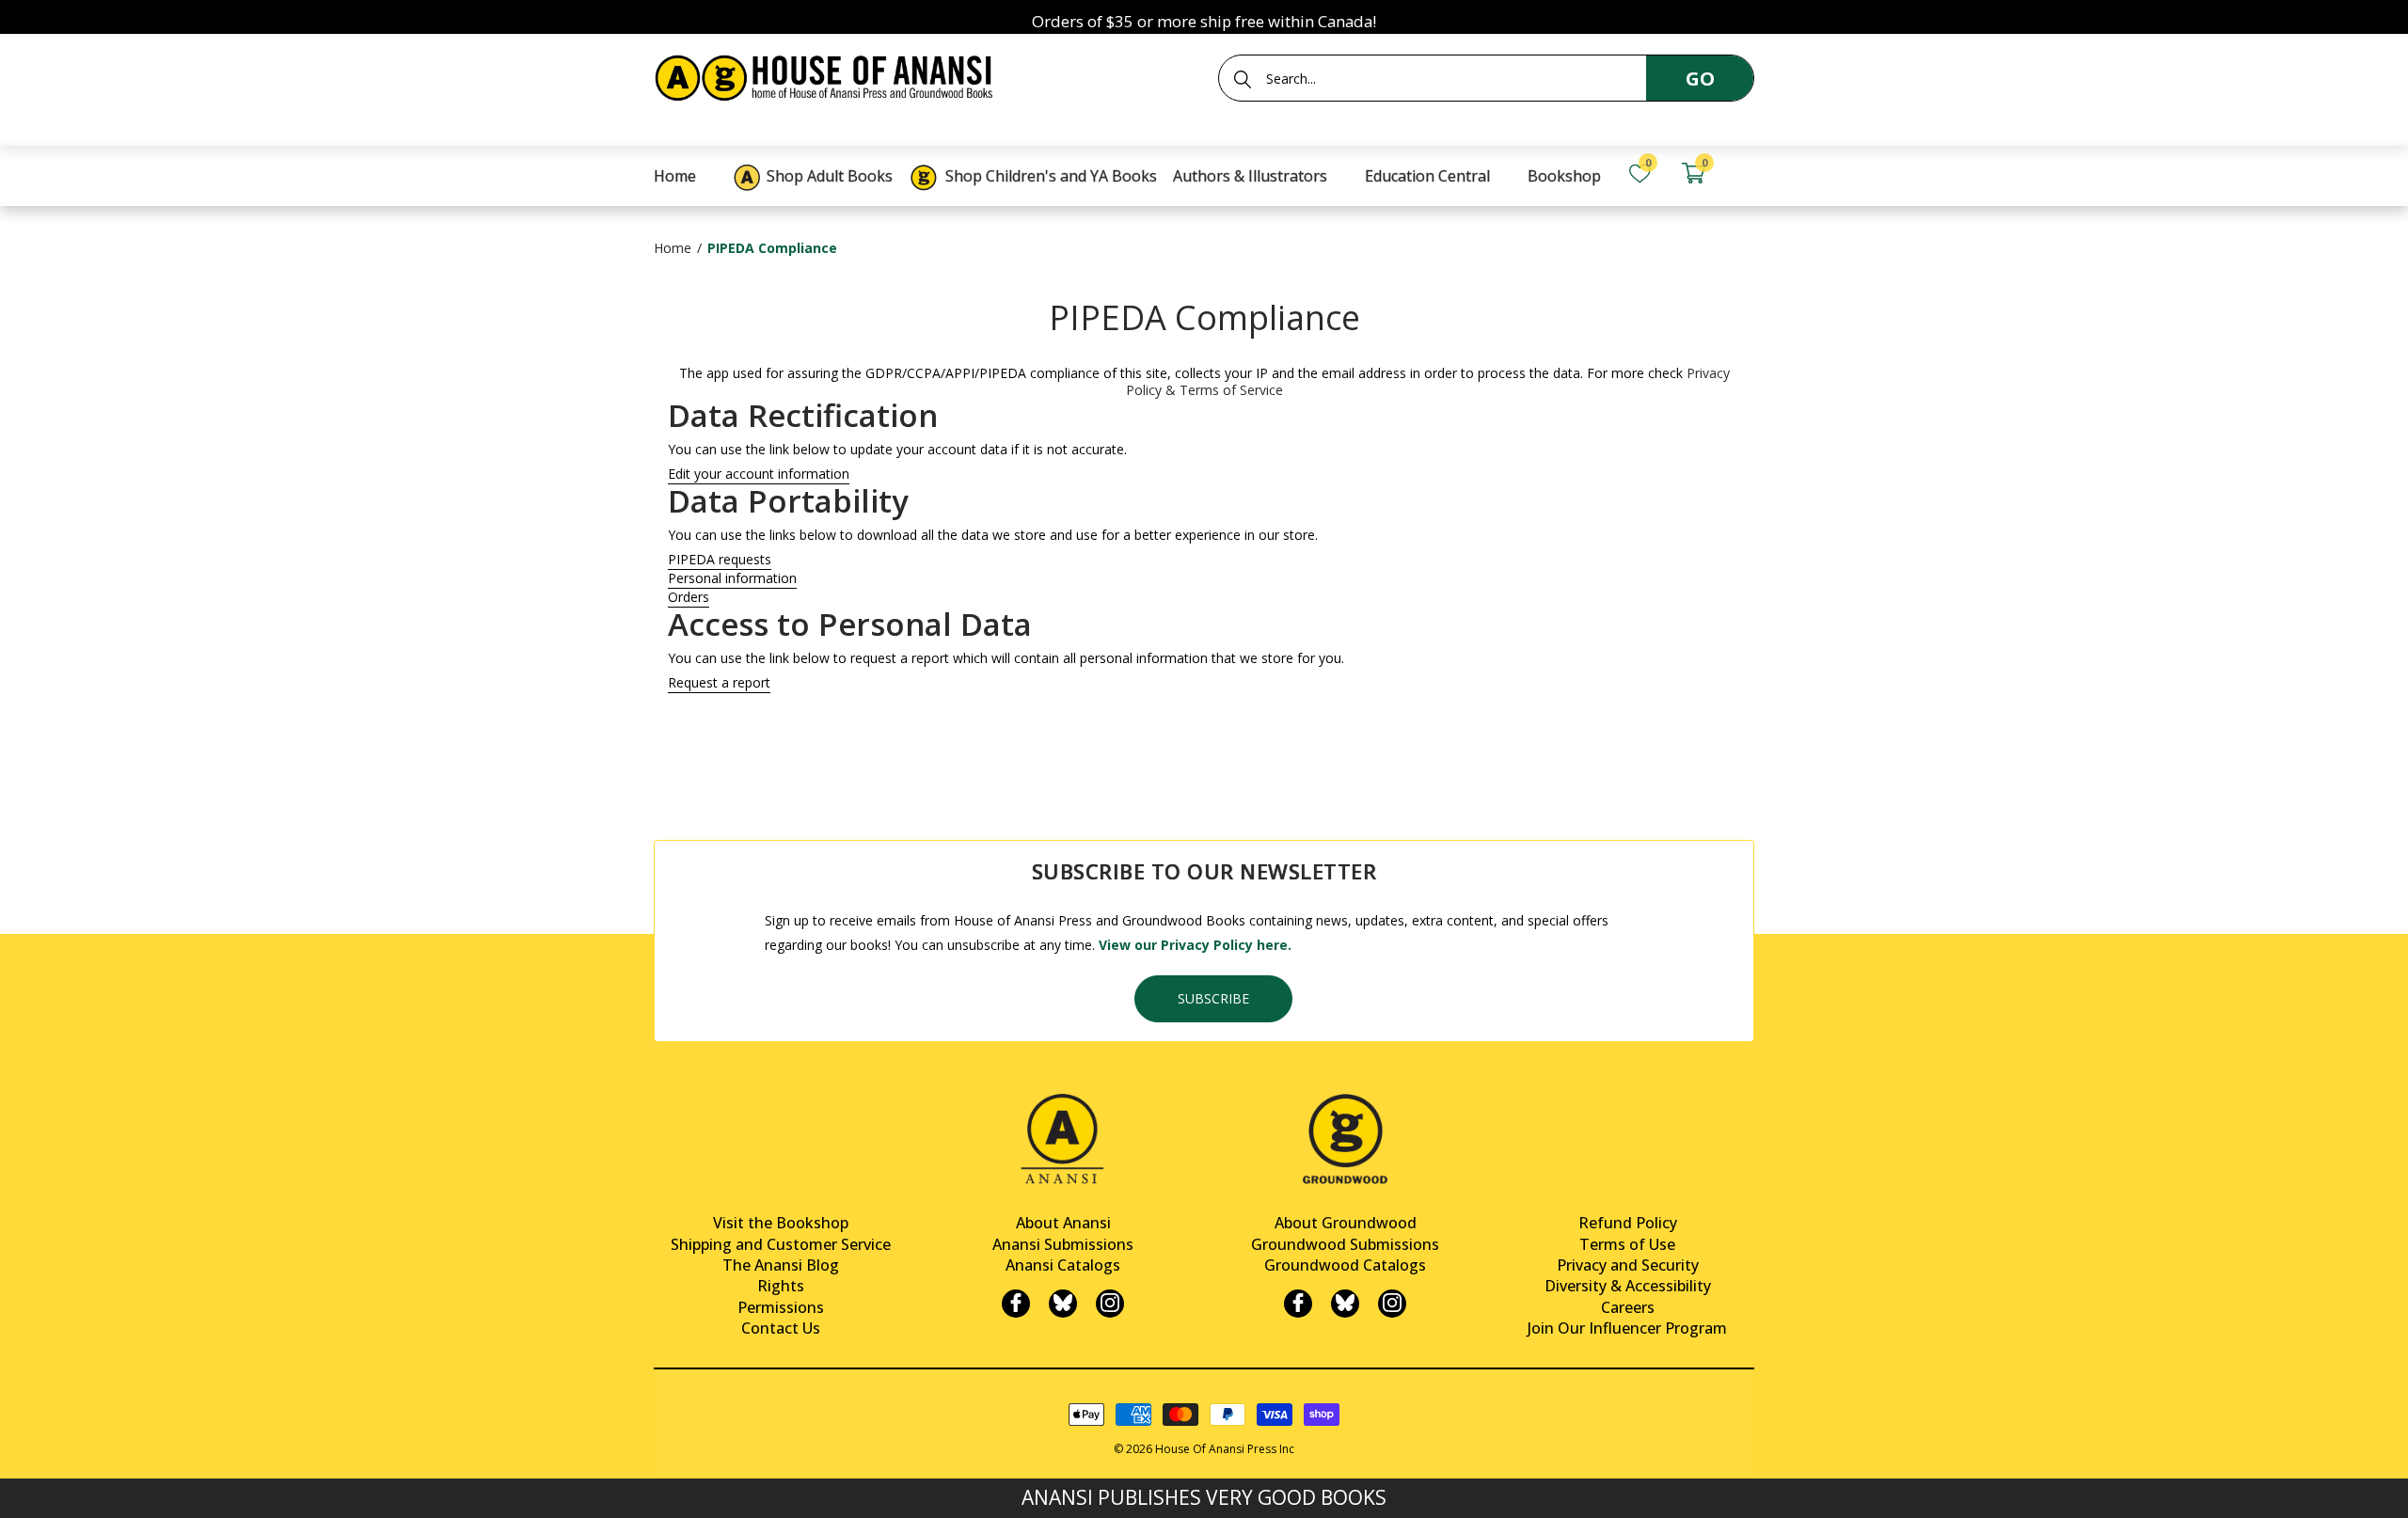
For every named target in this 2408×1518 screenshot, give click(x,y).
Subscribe (1213, 998)
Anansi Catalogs (1063, 1265)
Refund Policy (1628, 1223)
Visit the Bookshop (781, 1223)
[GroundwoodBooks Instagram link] (1392, 1304)
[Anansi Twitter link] (1063, 1304)
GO (1700, 79)
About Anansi (1063, 1223)
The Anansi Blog (781, 1265)
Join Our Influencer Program (1627, 1328)
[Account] (1746, 174)
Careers (1628, 1307)
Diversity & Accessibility (1628, 1286)
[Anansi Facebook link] (1016, 1304)
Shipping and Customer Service (781, 1244)
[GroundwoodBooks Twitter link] (1345, 1304)
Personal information (732, 578)
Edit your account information (759, 474)
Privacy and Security (1628, 1265)
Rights (781, 1286)
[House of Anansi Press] (828, 75)
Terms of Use (1627, 1244)
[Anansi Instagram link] (1110, 1304)
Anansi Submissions (1063, 1244)
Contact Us (781, 1328)
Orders (689, 597)
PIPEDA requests (720, 560)
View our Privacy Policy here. (1195, 945)
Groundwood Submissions (1345, 1244)
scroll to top (21, 1487)
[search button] (1243, 79)
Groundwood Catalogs (1345, 1265)
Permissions (781, 1307)
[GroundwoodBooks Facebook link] (1298, 1304)
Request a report (719, 683)
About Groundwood (1346, 1223)
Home (673, 248)
